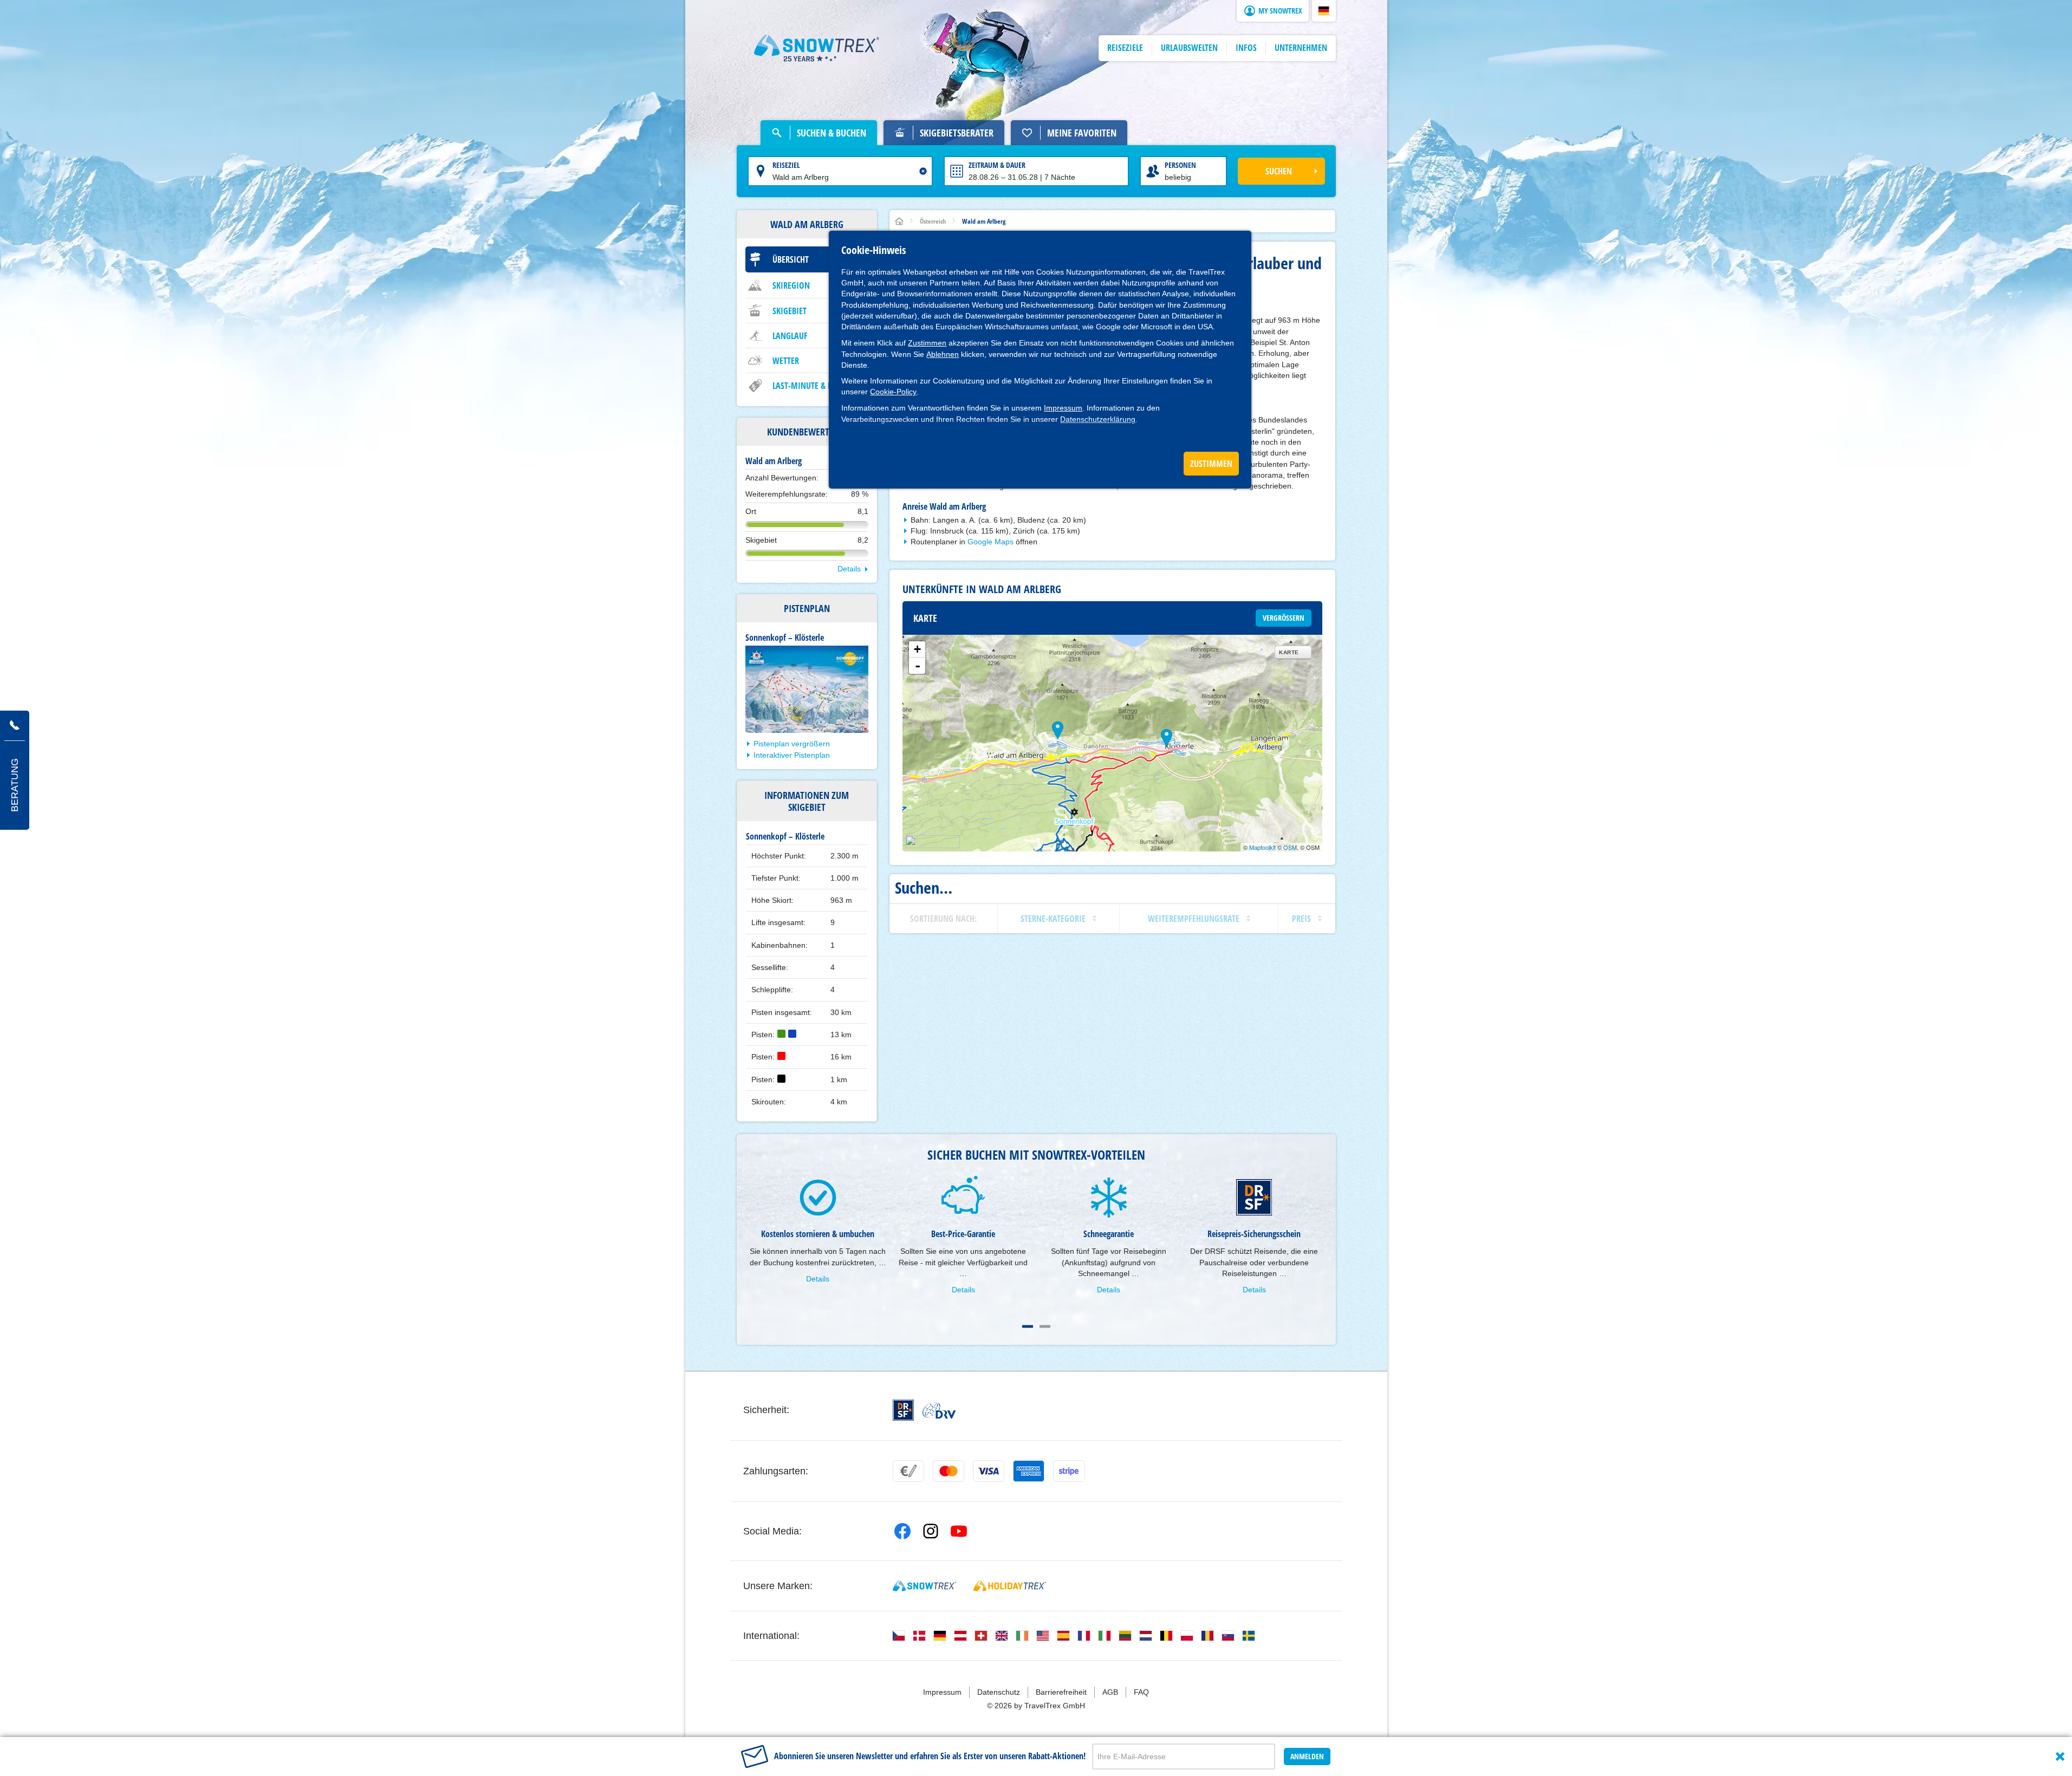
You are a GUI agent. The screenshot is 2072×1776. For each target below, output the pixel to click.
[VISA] (989, 1471)
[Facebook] (902, 1531)
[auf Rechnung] (908, 1471)
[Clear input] (923, 171)
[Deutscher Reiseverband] (939, 1410)
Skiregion (791, 285)
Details (849, 569)
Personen (1180, 165)
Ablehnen (943, 354)
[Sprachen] (899, 1636)
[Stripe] (1069, 1471)
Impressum (1063, 408)
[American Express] (1029, 1471)
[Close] (2060, 1757)
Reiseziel (786, 165)
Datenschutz (999, 1692)
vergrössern (1284, 618)
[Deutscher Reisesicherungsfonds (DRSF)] (903, 1410)
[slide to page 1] (1028, 1326)
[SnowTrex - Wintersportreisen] (924, 1586)
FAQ (1141, 1692)
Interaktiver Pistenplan (792, 755)
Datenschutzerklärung (1098, 419)
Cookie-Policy (893, 392)
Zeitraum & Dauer (997, 165)
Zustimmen (927, 343)
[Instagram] (931, 1531)
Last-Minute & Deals (810, 386)
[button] (1324, 11)
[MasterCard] (949, 1471)
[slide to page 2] (1045, 1326)
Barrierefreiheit (1061, 1692)
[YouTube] (959, 1531)
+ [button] (917, 649)
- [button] (918, 666)
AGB (1110, 1692)
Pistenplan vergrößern (792, 744)
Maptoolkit (1262, 847)
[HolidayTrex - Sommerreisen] (1010, 1586)
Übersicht (791, 259)
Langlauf (790, 336)
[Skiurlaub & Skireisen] (817, 48)
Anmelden (1307, 1756)
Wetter (786, 361)
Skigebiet (790, 311)
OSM (1290, 847)
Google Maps (990, 542)
